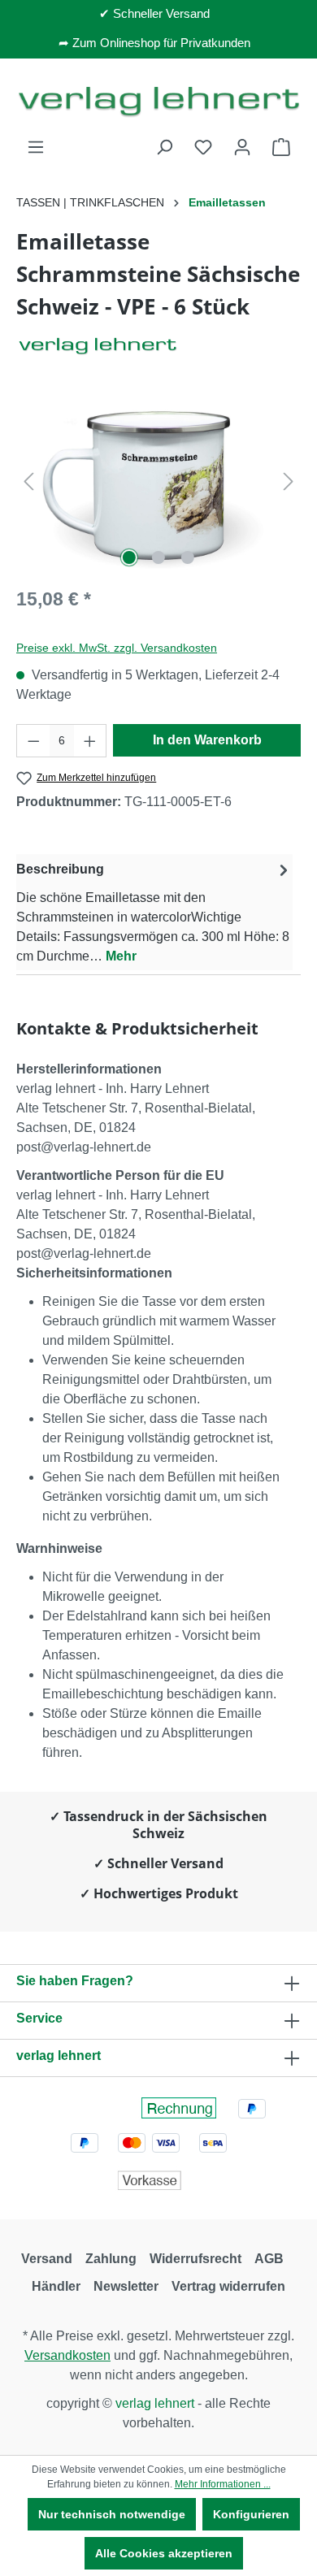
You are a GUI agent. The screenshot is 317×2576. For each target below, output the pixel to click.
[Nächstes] (289, 481)
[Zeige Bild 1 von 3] (129, 557)
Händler (56, 2286)
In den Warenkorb (207, 740)
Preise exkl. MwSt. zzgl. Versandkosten (117, 648)
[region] (158, 481)
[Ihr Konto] (242, 147)
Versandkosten (67, 2355)
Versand (47, 2259)
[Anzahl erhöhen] (90, 741)
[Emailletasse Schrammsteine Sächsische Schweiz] (158, 481)
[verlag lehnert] (158, 346)
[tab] (154, 912)
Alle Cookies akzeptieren (164, 2553)
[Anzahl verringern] (33, 741)
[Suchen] (164, 147)
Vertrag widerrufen (228, 2286)
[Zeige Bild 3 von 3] (188, 557)
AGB (269, 2259)
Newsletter (126, 2286)
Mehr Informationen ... (223, 2484)
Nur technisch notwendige (112, 2514)
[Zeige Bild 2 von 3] (158, 557)
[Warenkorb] (281, 147)
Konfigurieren (251, 2514)
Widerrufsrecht (195, 2259)
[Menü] (36, 147)
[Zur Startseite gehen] (158, 101)
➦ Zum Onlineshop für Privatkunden (154, 43)
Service (39, 2018)
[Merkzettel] (203, 147)
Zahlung (111, 2259)
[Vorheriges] (28, 481)
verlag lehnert (59, 2056)
